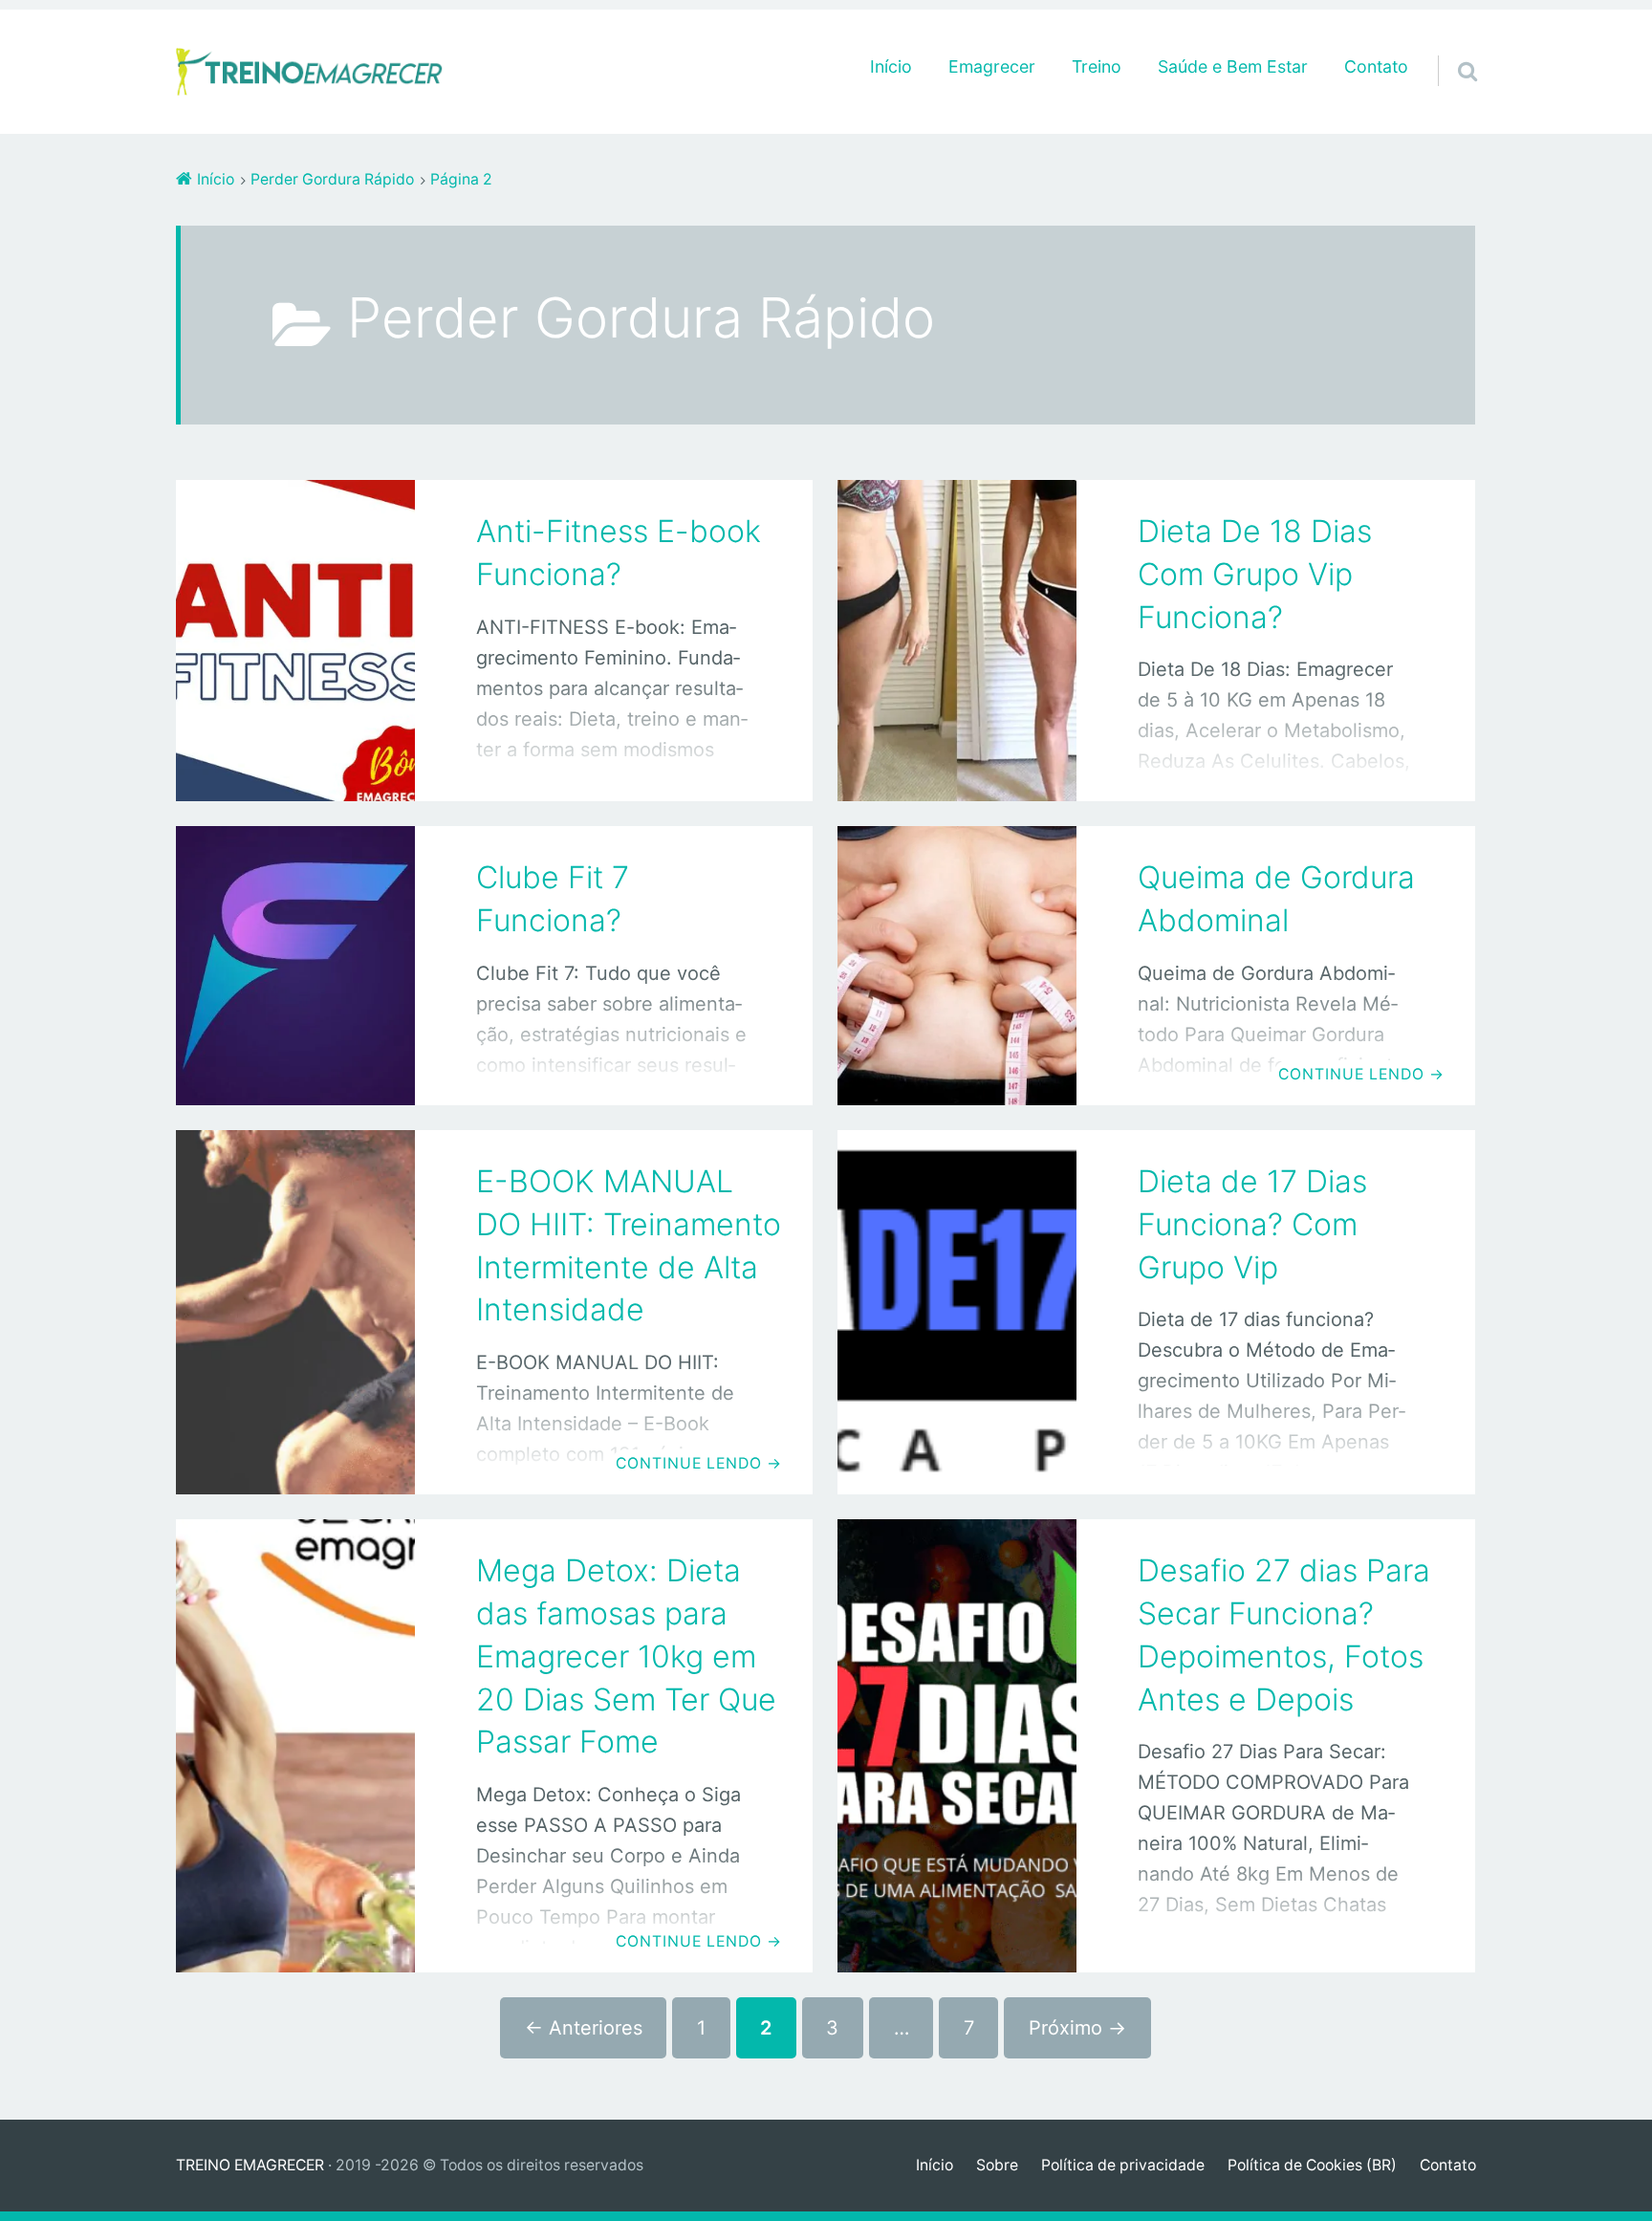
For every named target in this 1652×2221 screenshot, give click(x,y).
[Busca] (1450, 47)
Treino (1097, 66)
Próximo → (1077, 2028)
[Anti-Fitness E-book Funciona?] (295, 641)
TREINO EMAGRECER (250, 2165)
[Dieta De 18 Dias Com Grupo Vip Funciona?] (957, 641)
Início (891, 66)
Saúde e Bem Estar (1233, 66)
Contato (1376, 66)
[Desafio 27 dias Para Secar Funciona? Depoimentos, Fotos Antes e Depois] (957, 1746)
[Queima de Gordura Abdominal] (957, 966)
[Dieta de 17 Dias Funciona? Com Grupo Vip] (957, 1312)
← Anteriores (584, 2028)
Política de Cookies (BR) (1312, 2165)
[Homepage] (310, 72)
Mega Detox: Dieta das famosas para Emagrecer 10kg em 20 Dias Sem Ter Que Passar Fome (626, 1656)
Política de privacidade (1123, 2165)
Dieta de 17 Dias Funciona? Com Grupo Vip (1252, 1224)
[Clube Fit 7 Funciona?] (295, 966)
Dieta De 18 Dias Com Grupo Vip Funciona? (1255, 574)
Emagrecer (992, 66)
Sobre (997, 2165)
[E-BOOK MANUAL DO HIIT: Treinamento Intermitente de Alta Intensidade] (295, 1312)
